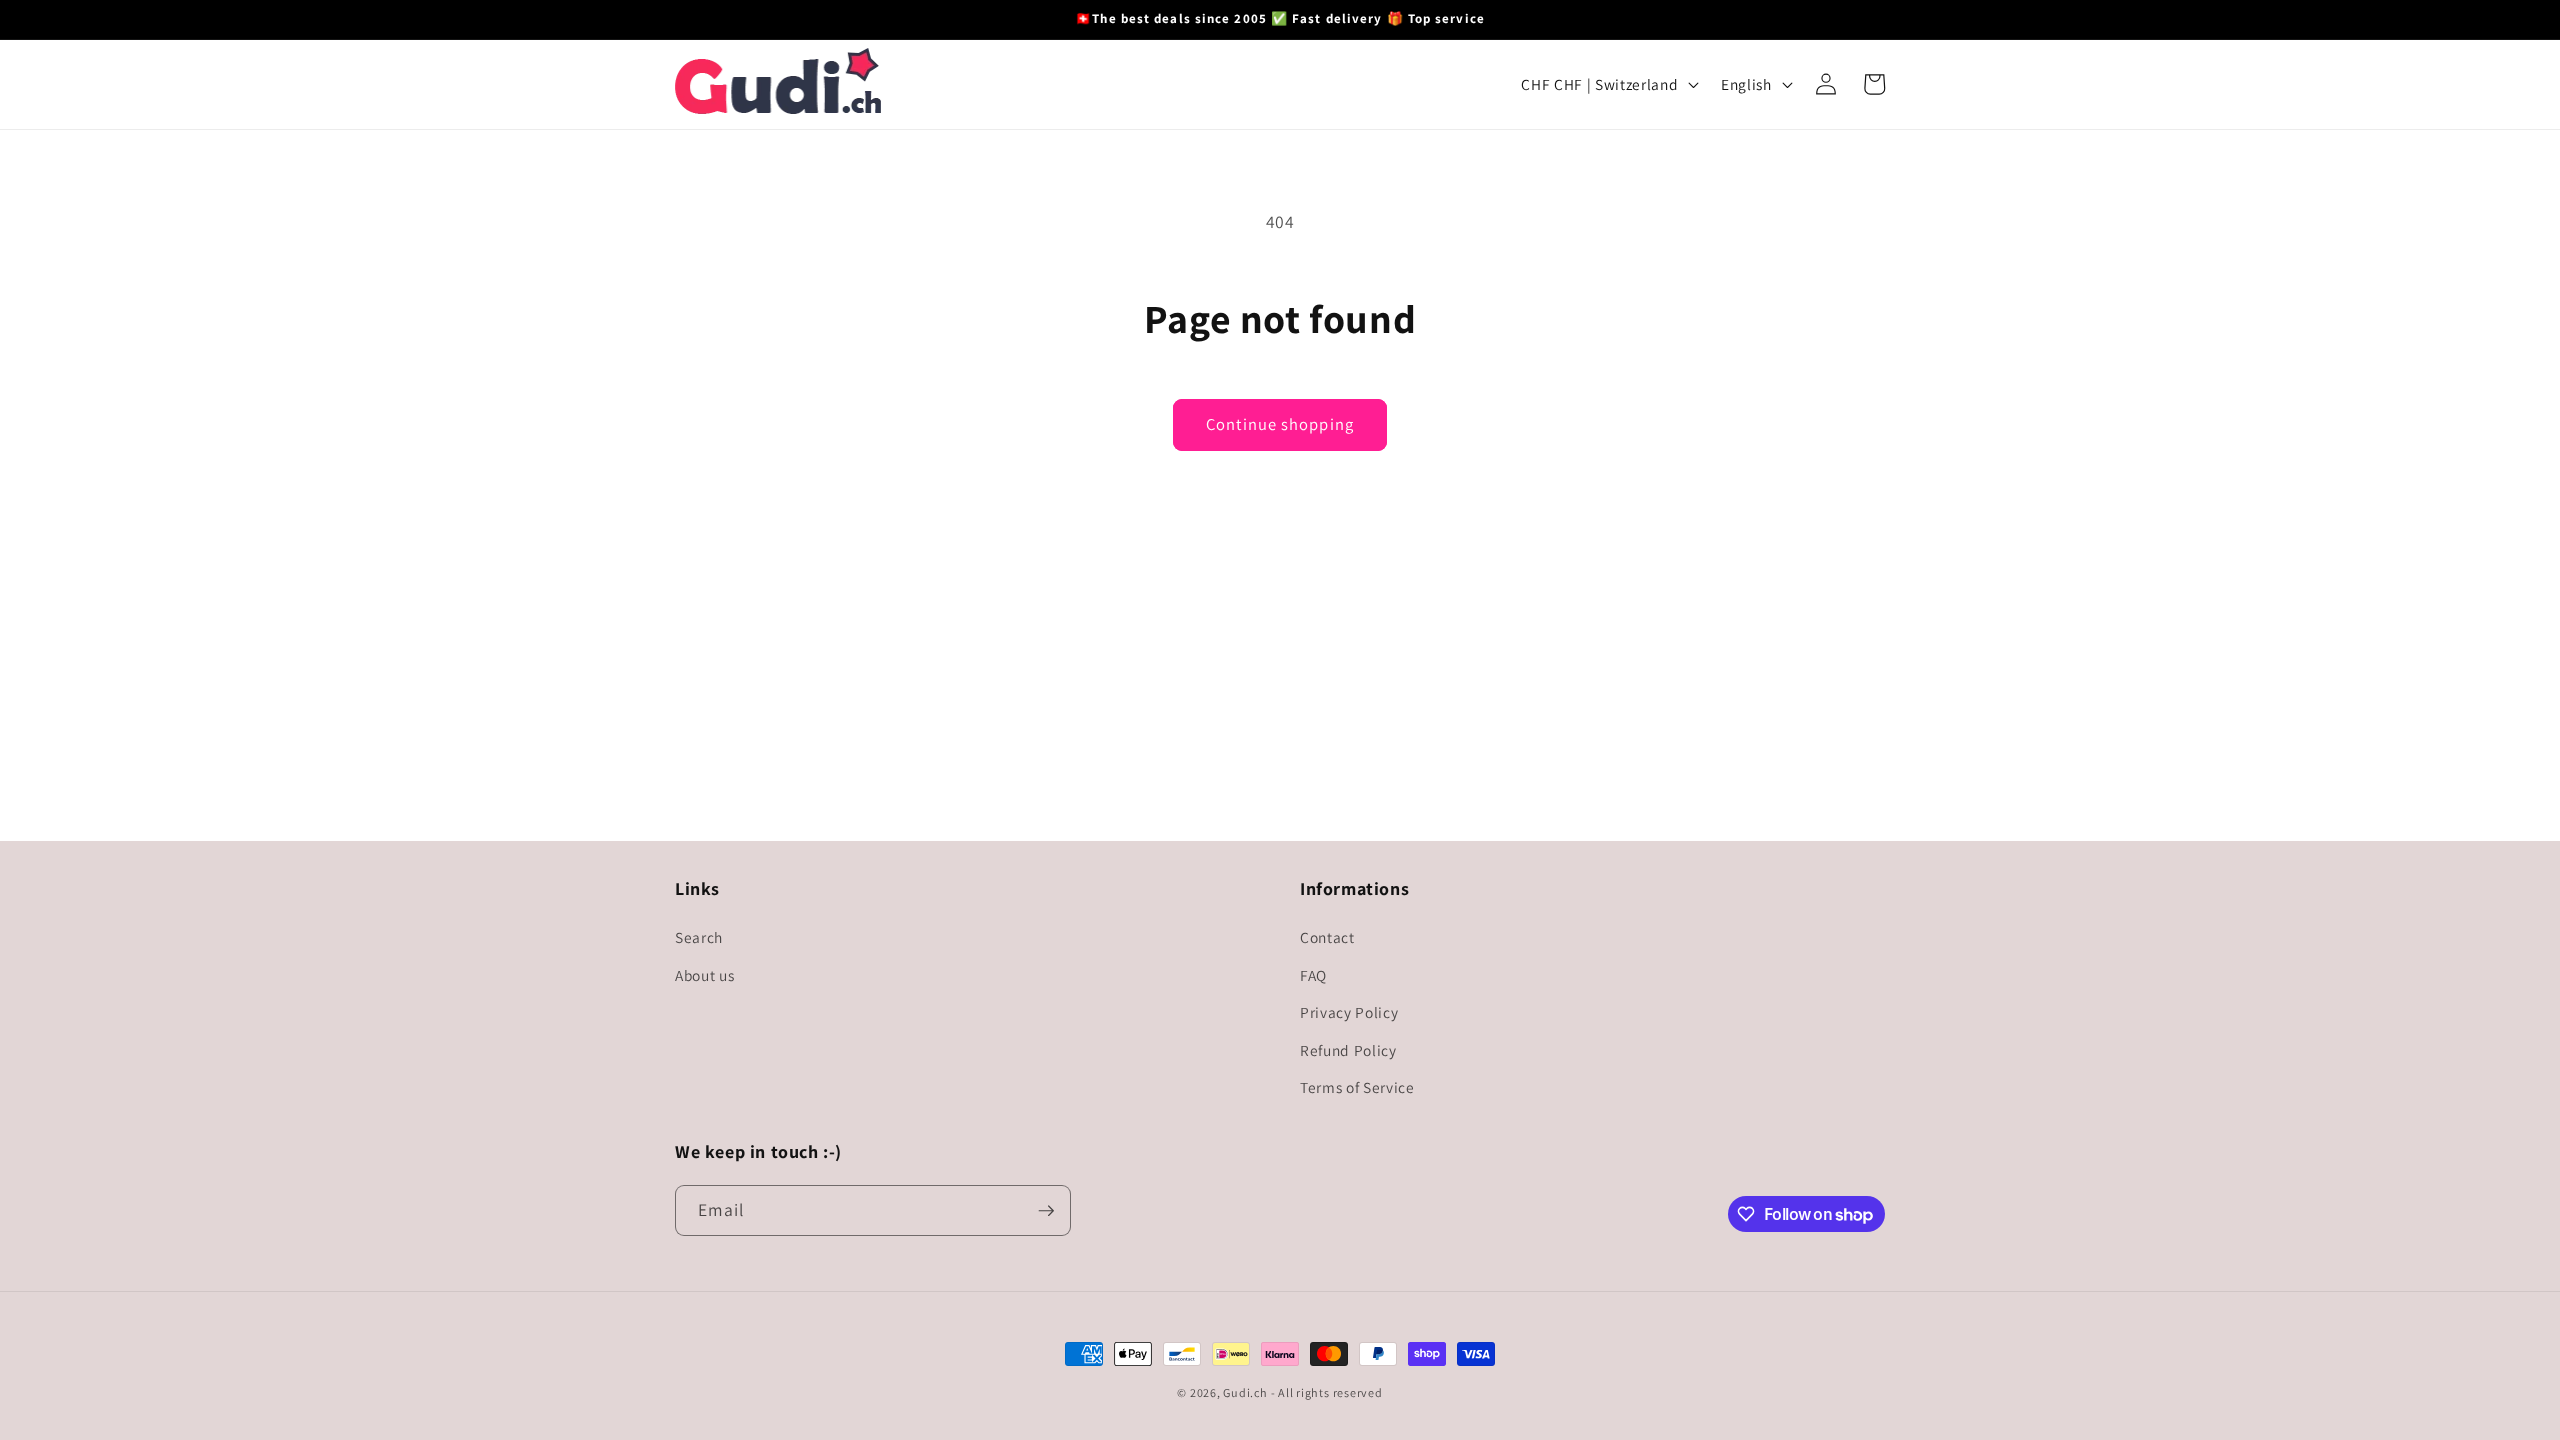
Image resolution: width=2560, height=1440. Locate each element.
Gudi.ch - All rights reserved (1302, 1392)
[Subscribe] (1046, 1211)
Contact (1327, 937)
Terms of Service (1357, 1087)
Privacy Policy (1349, 1012)
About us (704, 975)
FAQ (1313, 975)
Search (699, 937)
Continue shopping (1280, 424)
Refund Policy (1348, 1050)
